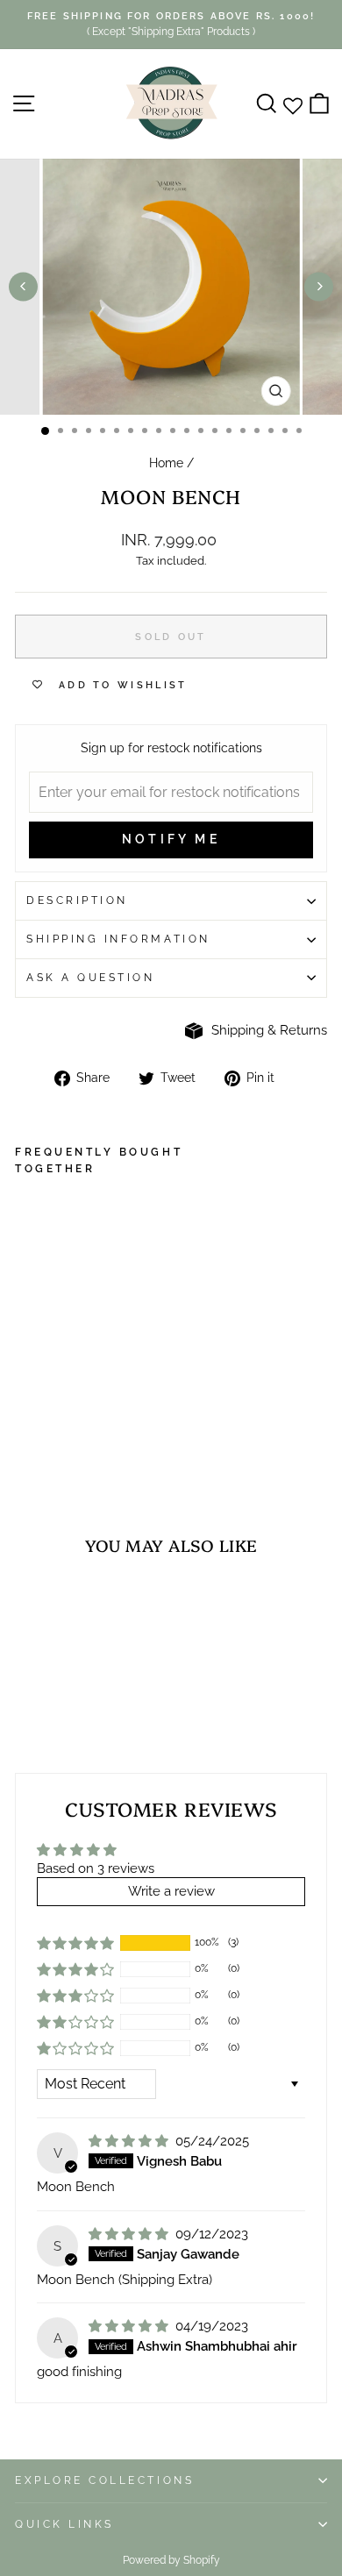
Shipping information (118, 939)
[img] (130, 2141)
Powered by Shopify (171, 2560)
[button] (75, 1943)
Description (77, 900)
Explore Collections (104, 2480)
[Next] (319, 286)
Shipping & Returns (269, 1030)
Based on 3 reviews (96, 1868)
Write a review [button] (171, 1891)
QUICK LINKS (64, 2524)
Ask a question (90, 978)
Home (166, 463)
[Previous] (23, 286)
